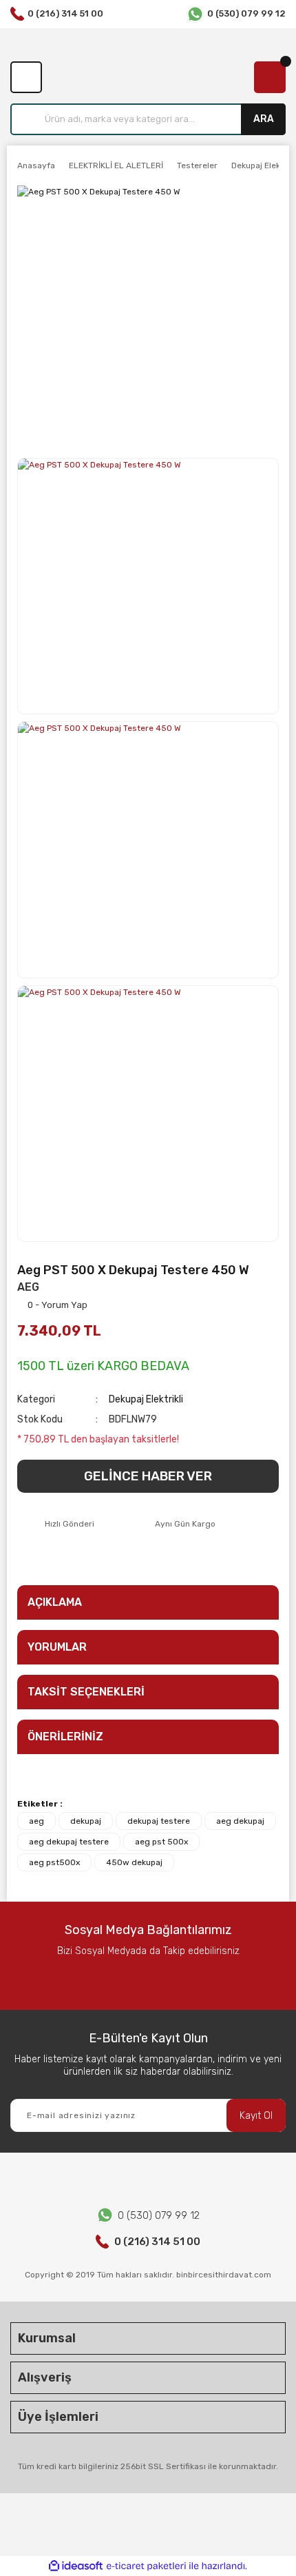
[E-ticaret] (146, 2566)
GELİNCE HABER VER (148, 1476)
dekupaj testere (159, 1821)
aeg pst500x (54, 1862)
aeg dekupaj (240, 1821)
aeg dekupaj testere (69, 1842)
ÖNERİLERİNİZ (65, 1737)
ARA (264, 119)
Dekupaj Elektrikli (146, 1399)
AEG (28, 1287)
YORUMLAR (57, 1647)
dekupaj (86, 1821)
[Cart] (270, 77)
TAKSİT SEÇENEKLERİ (86, 1692)
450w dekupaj (134, 1862)
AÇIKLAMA (55, 1602)
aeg (36, 1821)
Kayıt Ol (256, 2116)
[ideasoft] (76, 2566)
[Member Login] (26, 77)
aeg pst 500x (161, 1842)
